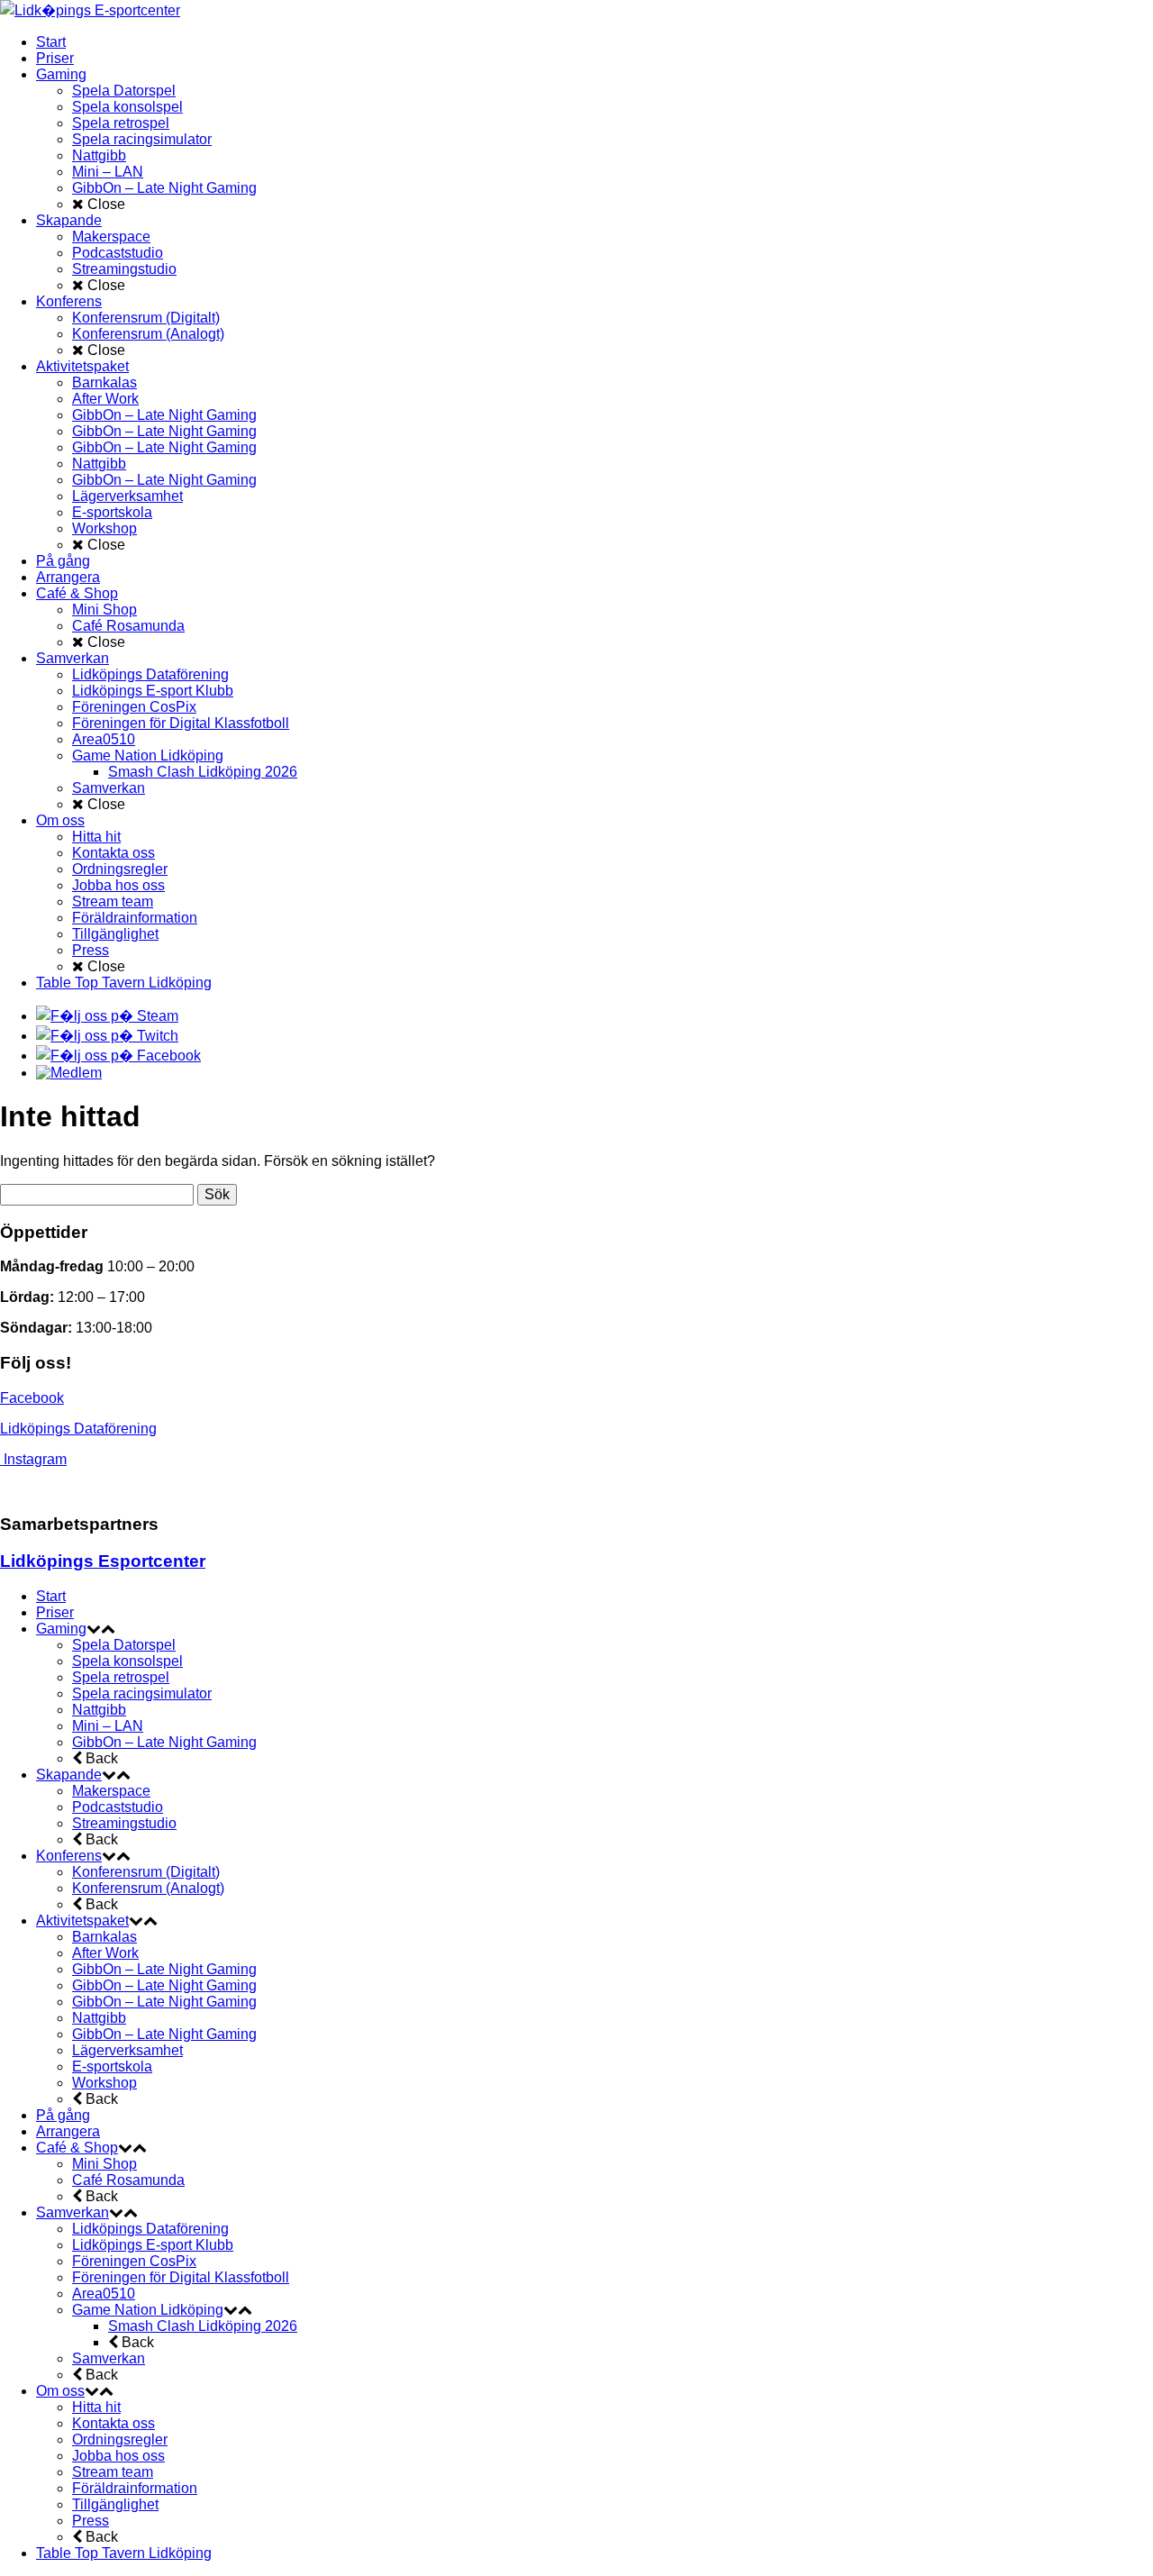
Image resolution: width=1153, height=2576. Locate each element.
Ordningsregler (120, 2439)
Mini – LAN (108, 1726)
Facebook (32, 1398)
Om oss (60, 2391)
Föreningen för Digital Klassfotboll (181, 2277)
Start (51, 1596)
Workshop (104, 2083)
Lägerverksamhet (127, 2050)
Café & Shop (77, 2148)
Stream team (113, 2472)
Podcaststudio (118, 1807)
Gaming (61, 1629)
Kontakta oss (113, 2423)
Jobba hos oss (118, 2456)
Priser (55, 1612)
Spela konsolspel (127, 1661)
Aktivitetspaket (82, 1921)
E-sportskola (112, 2066)
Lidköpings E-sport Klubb (153, 2245)
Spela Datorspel (124, 1645)
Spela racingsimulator (142, 1693)
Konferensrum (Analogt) (148, 1888)
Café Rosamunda (128, 2180)
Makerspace (111, 1791)
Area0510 (104, 2294)
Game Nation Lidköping (148, 2310)
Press (91, 2521)
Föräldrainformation (135, 2488)
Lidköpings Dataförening (78, 1429)
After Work (105, 1953)
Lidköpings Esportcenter (103, 1561)
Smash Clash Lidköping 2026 (203, 2326)
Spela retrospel (121, 1677)
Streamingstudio (124, 1823)
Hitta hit (96, 2407)
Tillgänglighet (115, 2504)
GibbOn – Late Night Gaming (164, 1742)
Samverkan (73, 2212)
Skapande (69, 1775)
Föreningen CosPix (134, 2261)
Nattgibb (99, 1710)
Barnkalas (104, 1937)
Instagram (35, 1459)
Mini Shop (104, 2164)
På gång (63, 2115)
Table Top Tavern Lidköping (124, 2553)
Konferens (69, 1856)
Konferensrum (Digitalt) (146, 1872)
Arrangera (68, 2131)
